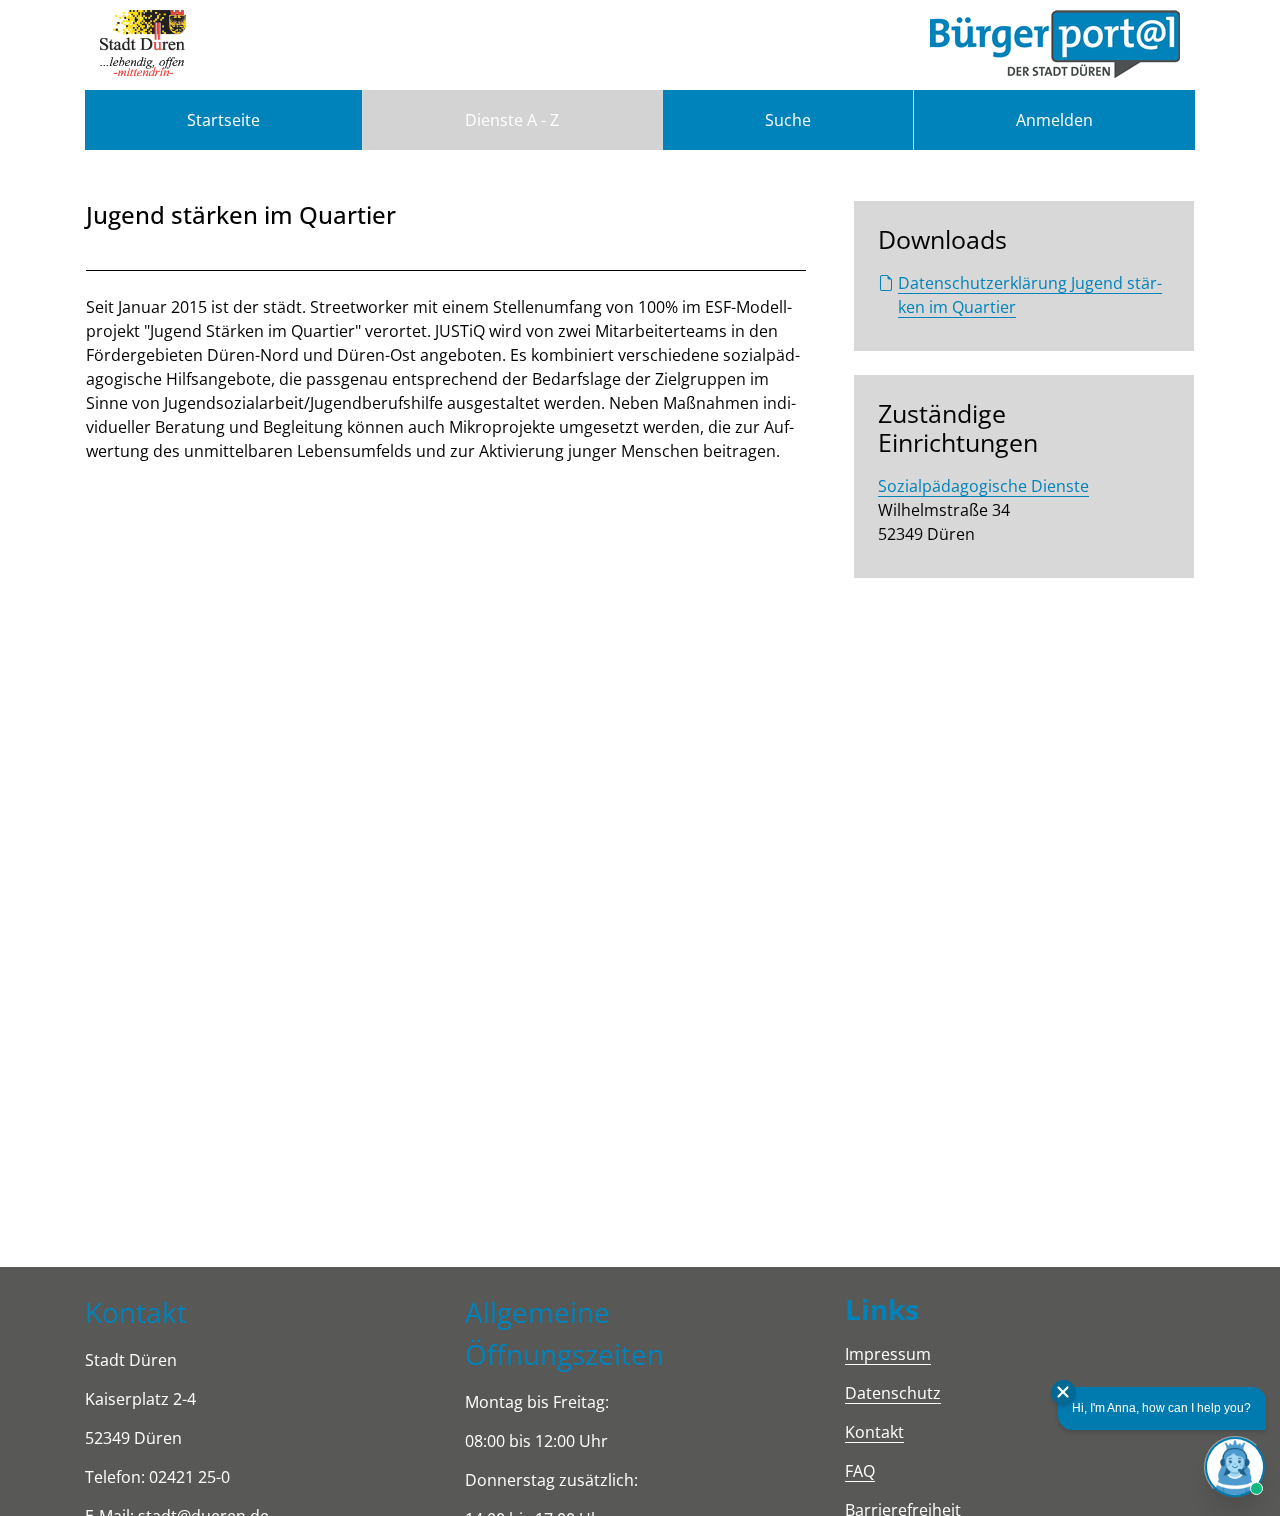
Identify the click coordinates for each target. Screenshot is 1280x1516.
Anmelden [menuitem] (1054, 120)
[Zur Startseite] (143, 45)
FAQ (860, 1471)
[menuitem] (223, 120)
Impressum (888, 1354)
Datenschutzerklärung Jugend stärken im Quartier (1030, 295)
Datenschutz (893, 1393)
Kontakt (874, 1432)
